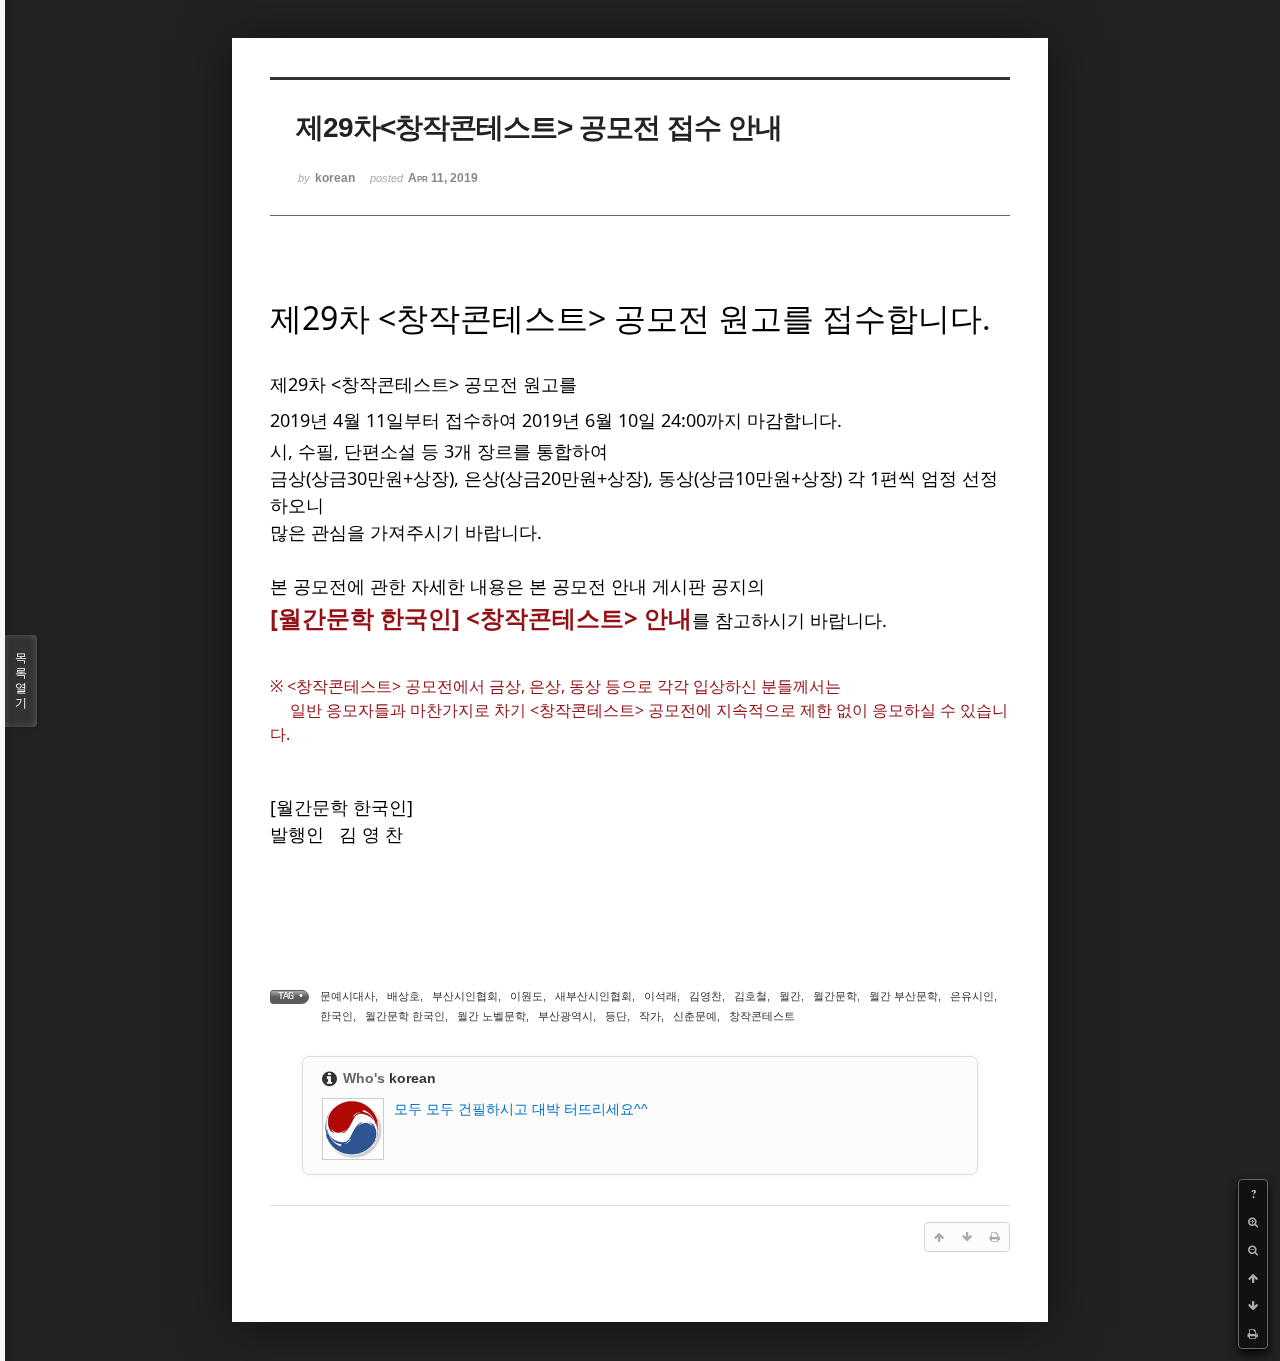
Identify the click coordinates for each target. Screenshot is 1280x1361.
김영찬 (705, 996)
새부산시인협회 (593, 996)
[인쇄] (1253, 1334)
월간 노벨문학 (491, 1016)
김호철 (750, 996)
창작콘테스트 (762, 1016)
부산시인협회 (465, 996)
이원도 (526, 996)
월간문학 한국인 (405, 1016)
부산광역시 (565, 1016)
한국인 (336, 1016)
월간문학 (835, 996)
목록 (21, 680)
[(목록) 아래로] (1253, 1306)
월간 (790, 996)
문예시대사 (347, 996)
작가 (650, 1016)
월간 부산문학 (903, 996)
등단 (616, 1016)
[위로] (1253, 1278)
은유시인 (972, 996)
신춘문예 (695, 1016)
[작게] (1253, 1250)
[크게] (1253, 1222)
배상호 (403, 996)
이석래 (660, 996)
